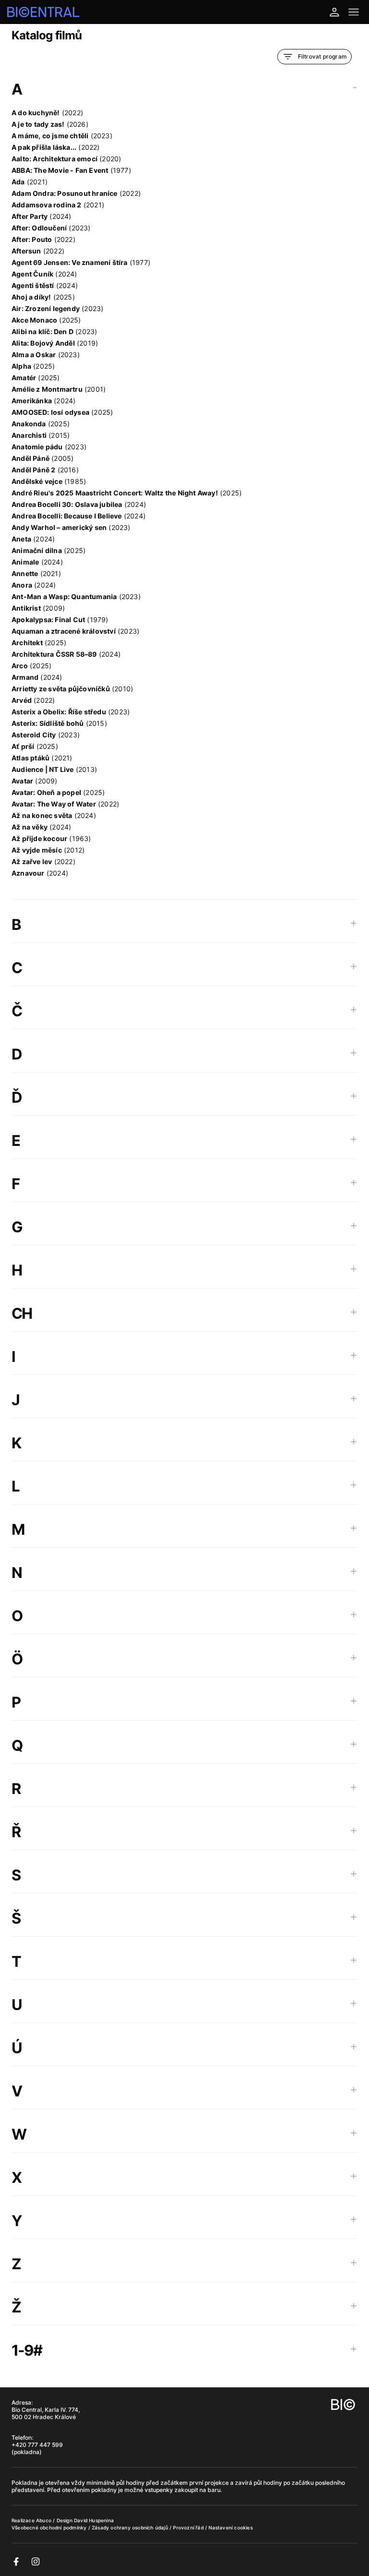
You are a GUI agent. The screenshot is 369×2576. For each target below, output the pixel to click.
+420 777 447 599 (37, 2445)
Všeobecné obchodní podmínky (50, 2528)
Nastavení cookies (230, 2528)
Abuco (44, 2520)
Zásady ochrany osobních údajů (131, 2528)
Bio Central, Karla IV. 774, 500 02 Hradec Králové (46, 2413)
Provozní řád (189, 2528)
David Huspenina (94, 2520)
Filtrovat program (322, 56)
